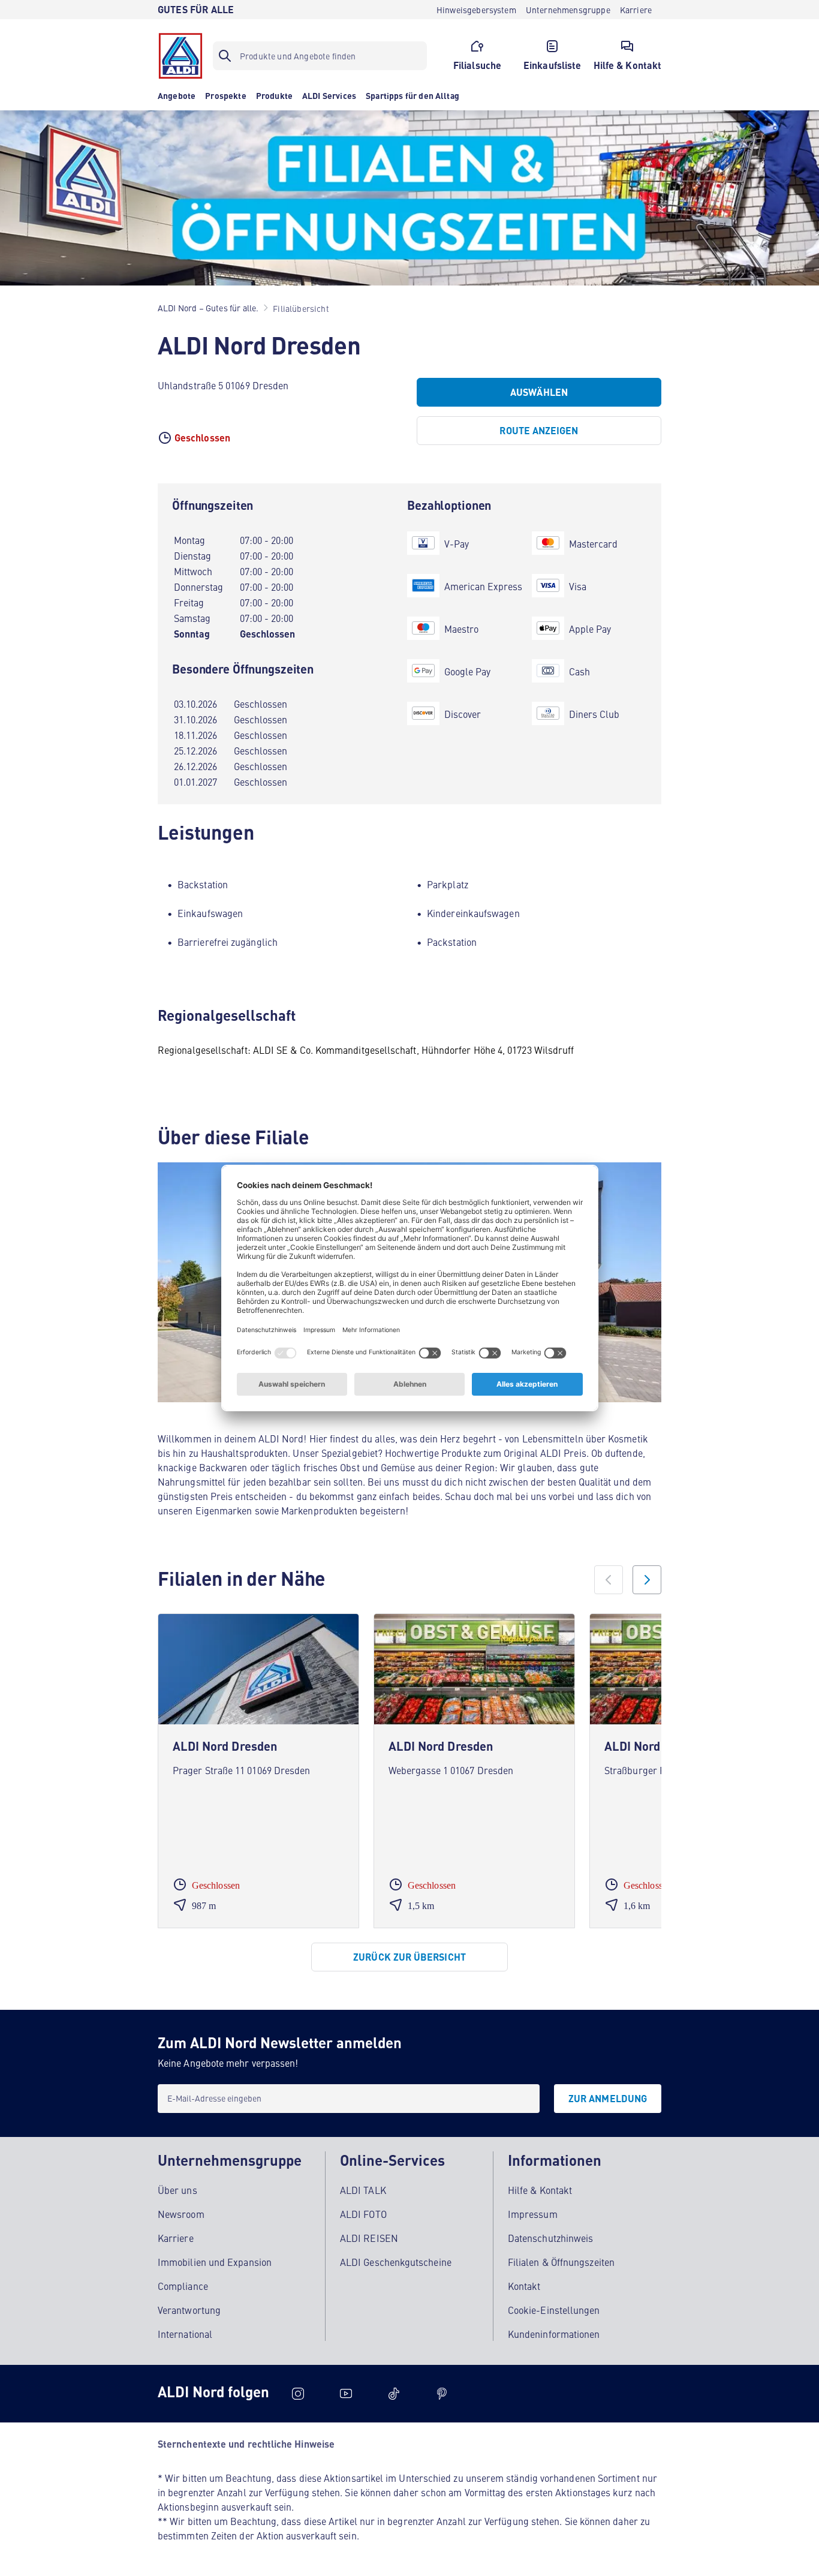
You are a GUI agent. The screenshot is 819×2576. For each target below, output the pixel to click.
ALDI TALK (363, 2190)
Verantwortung (189, 2310)
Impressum (533, 2214)
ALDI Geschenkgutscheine (396, 2262)
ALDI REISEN (369, 2238)
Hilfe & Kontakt (540, 2190)
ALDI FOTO (363, 2214)
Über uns (177, 2190)
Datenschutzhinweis (550, 2238)
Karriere (176, 2238)
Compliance (183, 2286)
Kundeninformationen (554, 2334)
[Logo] (180, 56)
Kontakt (524, 2286)
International (185, 2334)
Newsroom (181, 2214)
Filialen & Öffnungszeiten (561, 2262)
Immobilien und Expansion (215, 2262)
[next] (647, 1580)
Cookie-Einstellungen (554, 2310)
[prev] (609, 1580)
